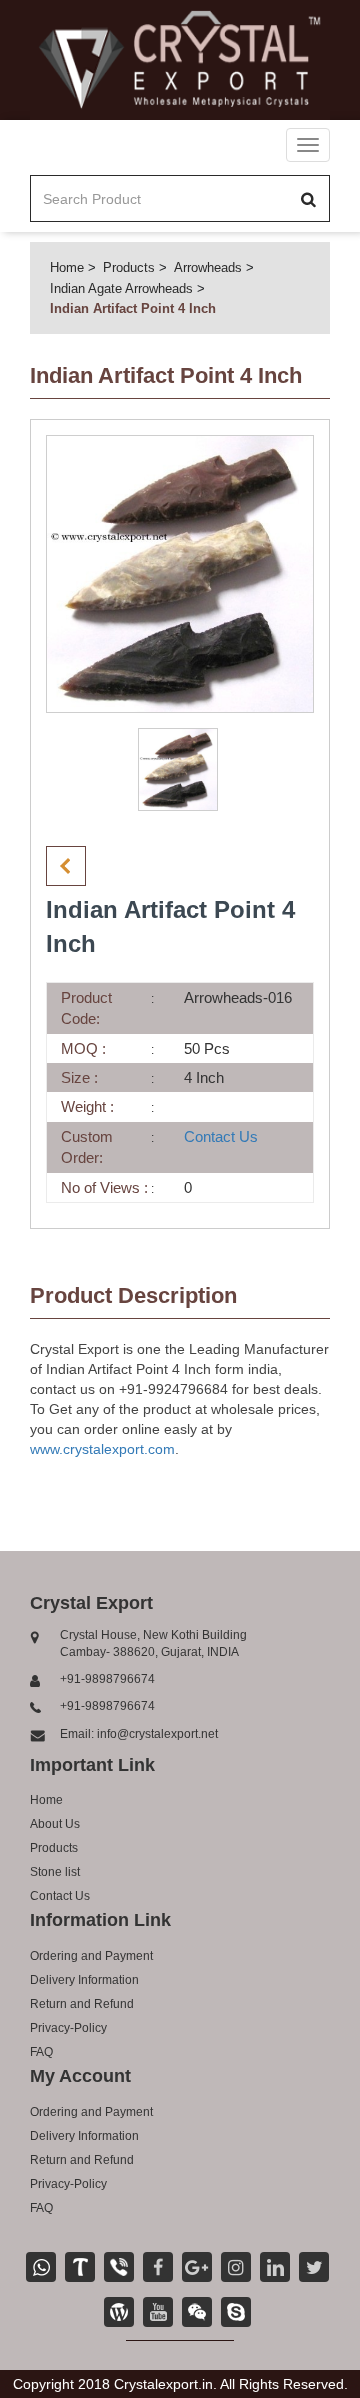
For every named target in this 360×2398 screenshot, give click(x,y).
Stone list (55, 1872)
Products (129, 267)
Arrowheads (208, 267)
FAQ (41, 2052)
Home (67, 267)
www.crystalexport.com (102, 1449)
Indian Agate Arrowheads (121, 288)
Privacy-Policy (68, 2028)
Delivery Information (84, 1980)
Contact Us (221, 1136)
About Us (55, 1824)
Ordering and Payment (91, 1956)
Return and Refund (82, 2004)
